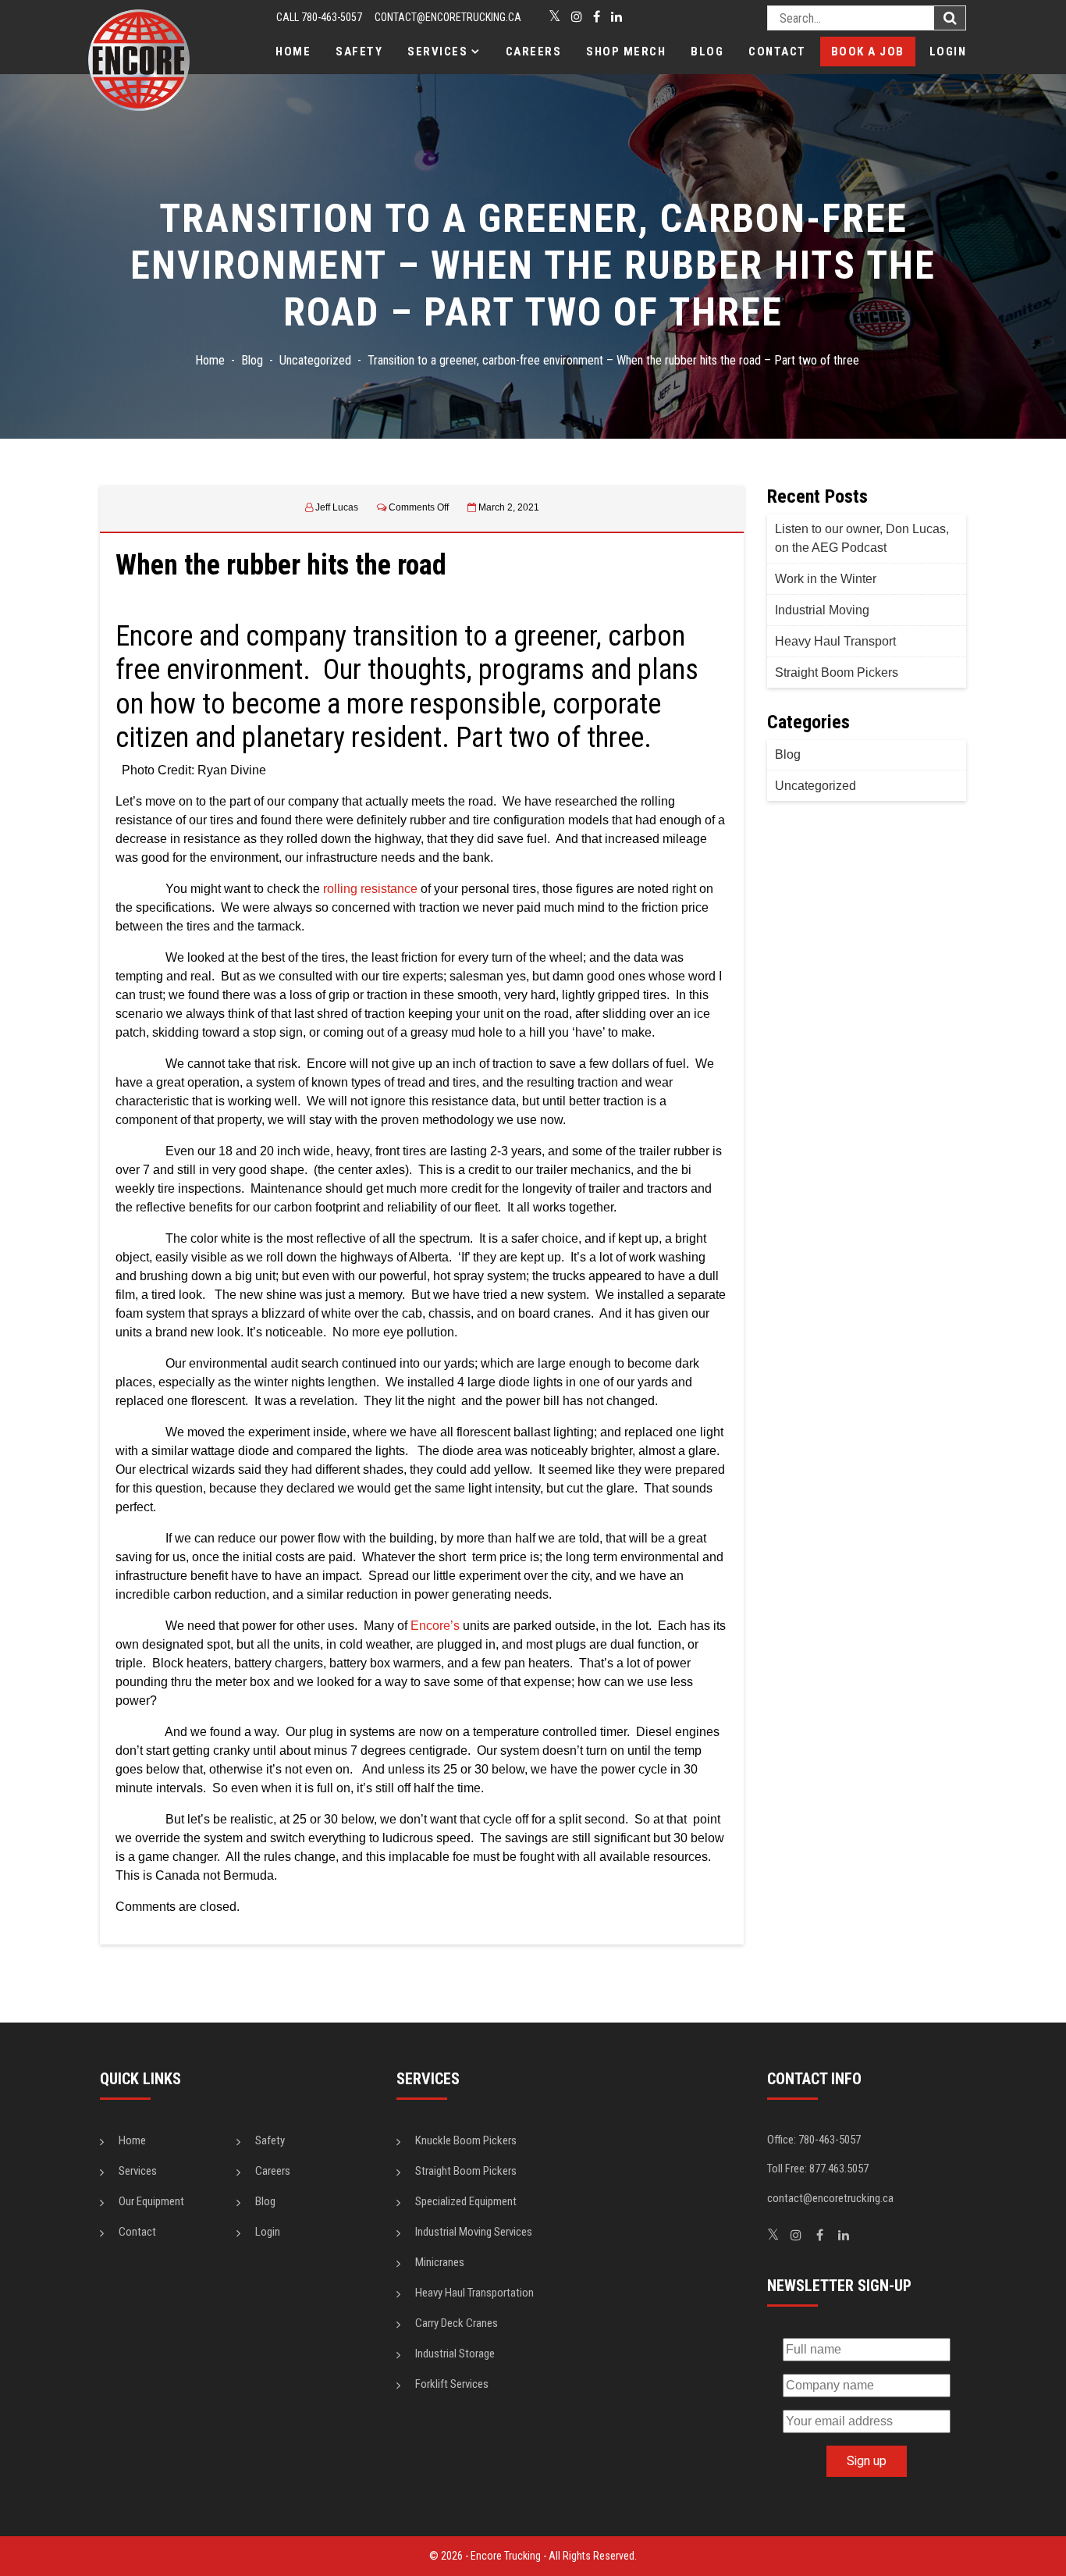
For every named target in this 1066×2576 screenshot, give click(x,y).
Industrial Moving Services (474, 2232)
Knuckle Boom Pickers (466, 2140)
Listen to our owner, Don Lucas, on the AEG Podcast (862, 538)
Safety (359, 52)
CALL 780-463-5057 (319, 17)
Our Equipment (151, 2201)
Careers (534, 52)
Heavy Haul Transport (835, 641)
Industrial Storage (455, 2354)
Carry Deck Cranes (457, 2323)
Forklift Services (452, 2384)
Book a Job (868, 52)
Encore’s (435, 1626)
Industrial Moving (822, 610)
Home (293, 52)
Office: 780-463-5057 (814, 2140)
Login (948, 52)
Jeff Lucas (337, 507)
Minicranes (440, 2262)
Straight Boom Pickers (837, 672)
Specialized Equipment (466, 2201)
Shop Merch (626, 52)
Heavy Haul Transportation (474, 2293)
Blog (707, 52)
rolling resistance (370, 889)
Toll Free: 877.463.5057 (818, 2169)
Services (437, 52)
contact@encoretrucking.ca (448, 17)
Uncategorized (815, 786)
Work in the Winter (826, 579)
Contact (777, 52)
